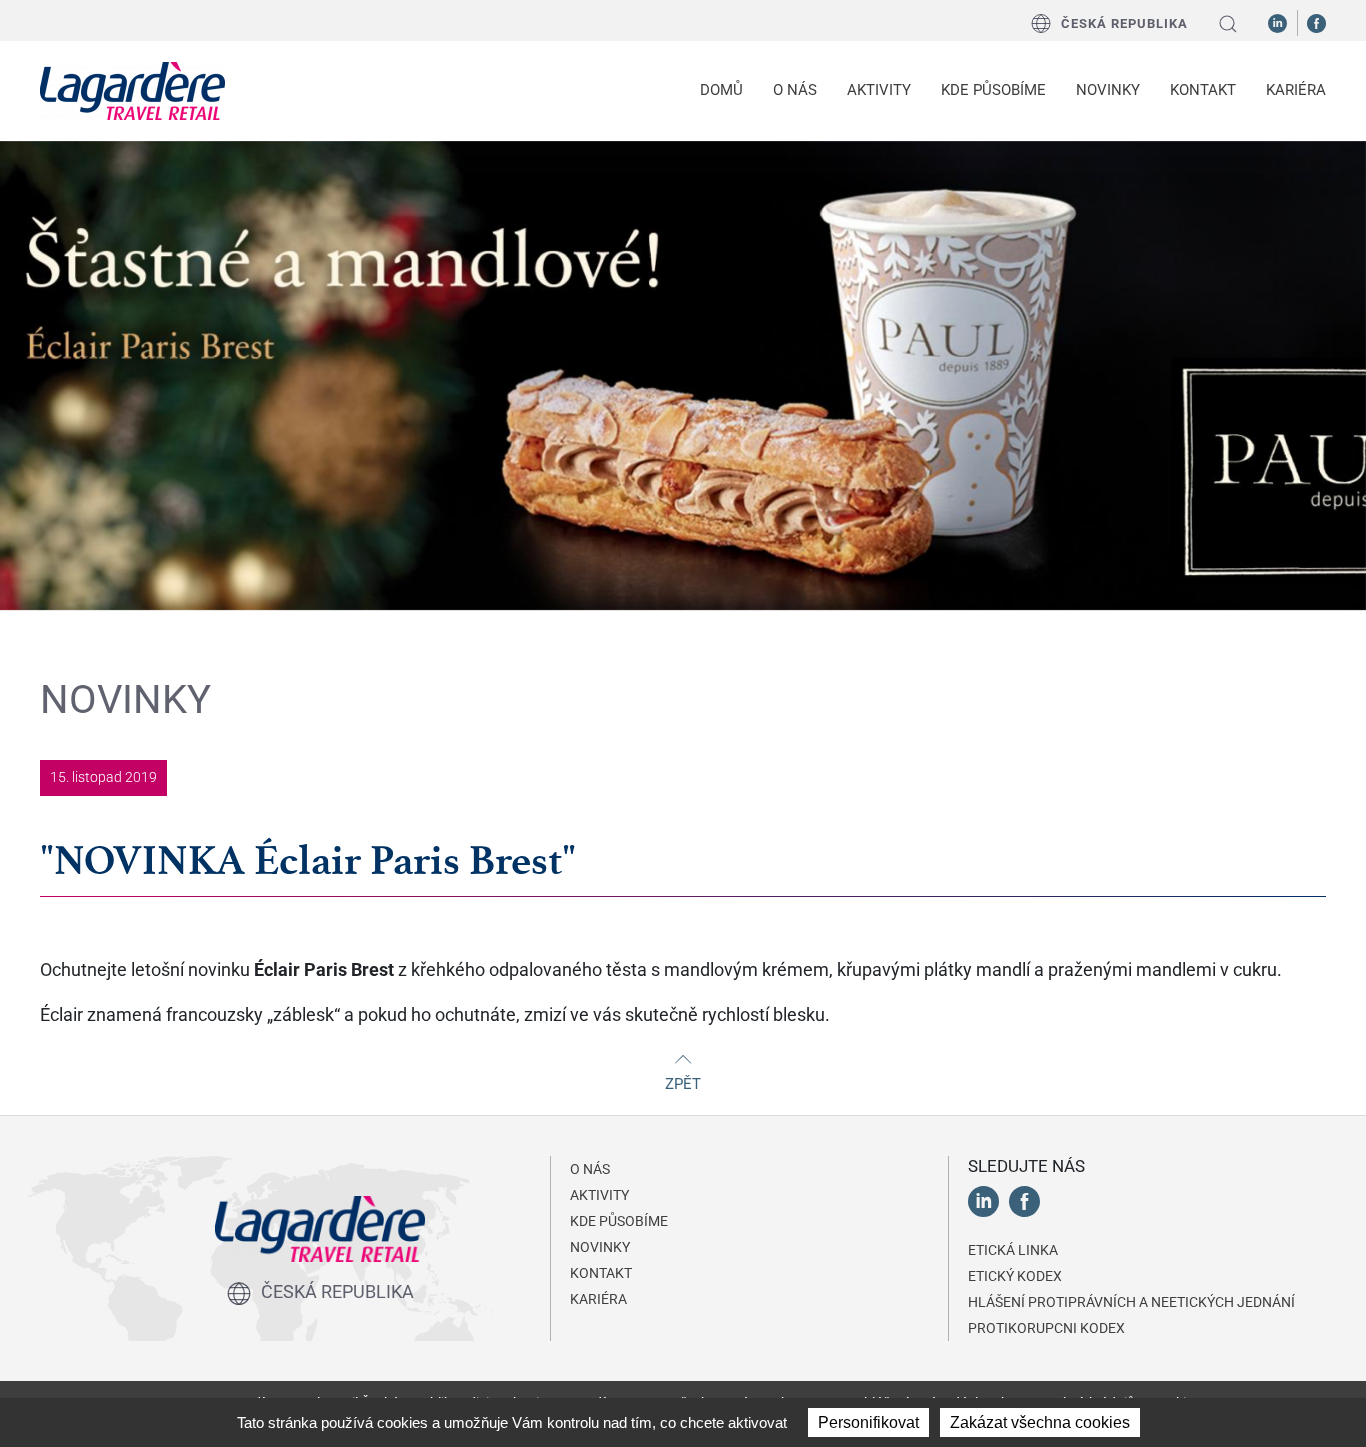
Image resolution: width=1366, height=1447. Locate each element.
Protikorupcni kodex (1046, 1328)
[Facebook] (1316, 22)
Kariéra (598, 1299)
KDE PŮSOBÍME (993, 90)
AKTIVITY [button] (879, 90)
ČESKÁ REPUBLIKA (1124, 23)
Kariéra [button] (1296, 90)
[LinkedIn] (1277, 22)
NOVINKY (1108, 90)
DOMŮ (721, 90)
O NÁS (590, 1169)
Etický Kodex (1015, 1276)
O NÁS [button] (795, 90)
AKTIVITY (599, 1195)
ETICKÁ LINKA (1013, 1250)
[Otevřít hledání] (1228, 23)
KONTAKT (1203, 90)
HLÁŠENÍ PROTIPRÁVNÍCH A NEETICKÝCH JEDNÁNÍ (1131, 1302)
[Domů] (132, 91)
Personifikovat (868, 1422)
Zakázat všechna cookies (1040, 1422)
